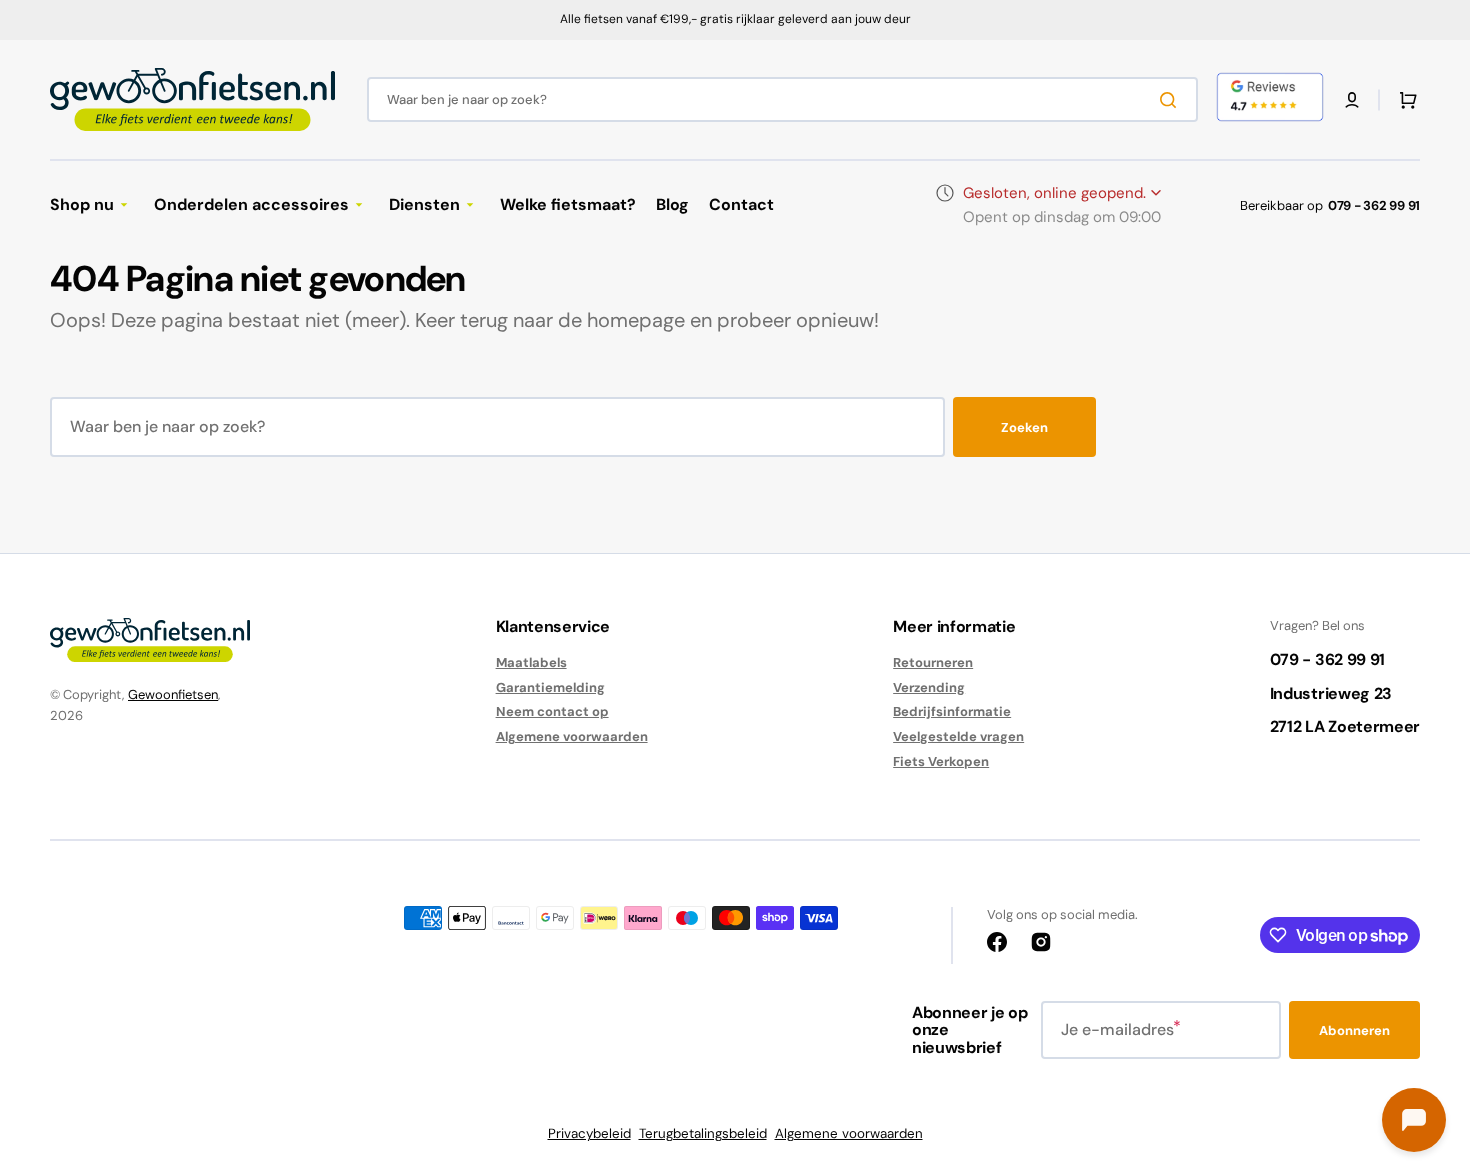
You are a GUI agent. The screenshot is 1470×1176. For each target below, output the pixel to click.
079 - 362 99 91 (1374, 205)
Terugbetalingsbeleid (703, 1133)
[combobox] (782, 99)
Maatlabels (531, 663)
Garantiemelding (550, 687)
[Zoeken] (1172, 100)
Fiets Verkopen (941, 761)
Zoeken (1024, 427)
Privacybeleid (589, 1133)
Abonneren (1354, 1030)
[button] (1352, 100)
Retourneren (933, 663)
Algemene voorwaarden (572, 736)
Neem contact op (552, 711)
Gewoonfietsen (173, 694)
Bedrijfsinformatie (952, 711)
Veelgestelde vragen (958, 736)
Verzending (929, 687)
